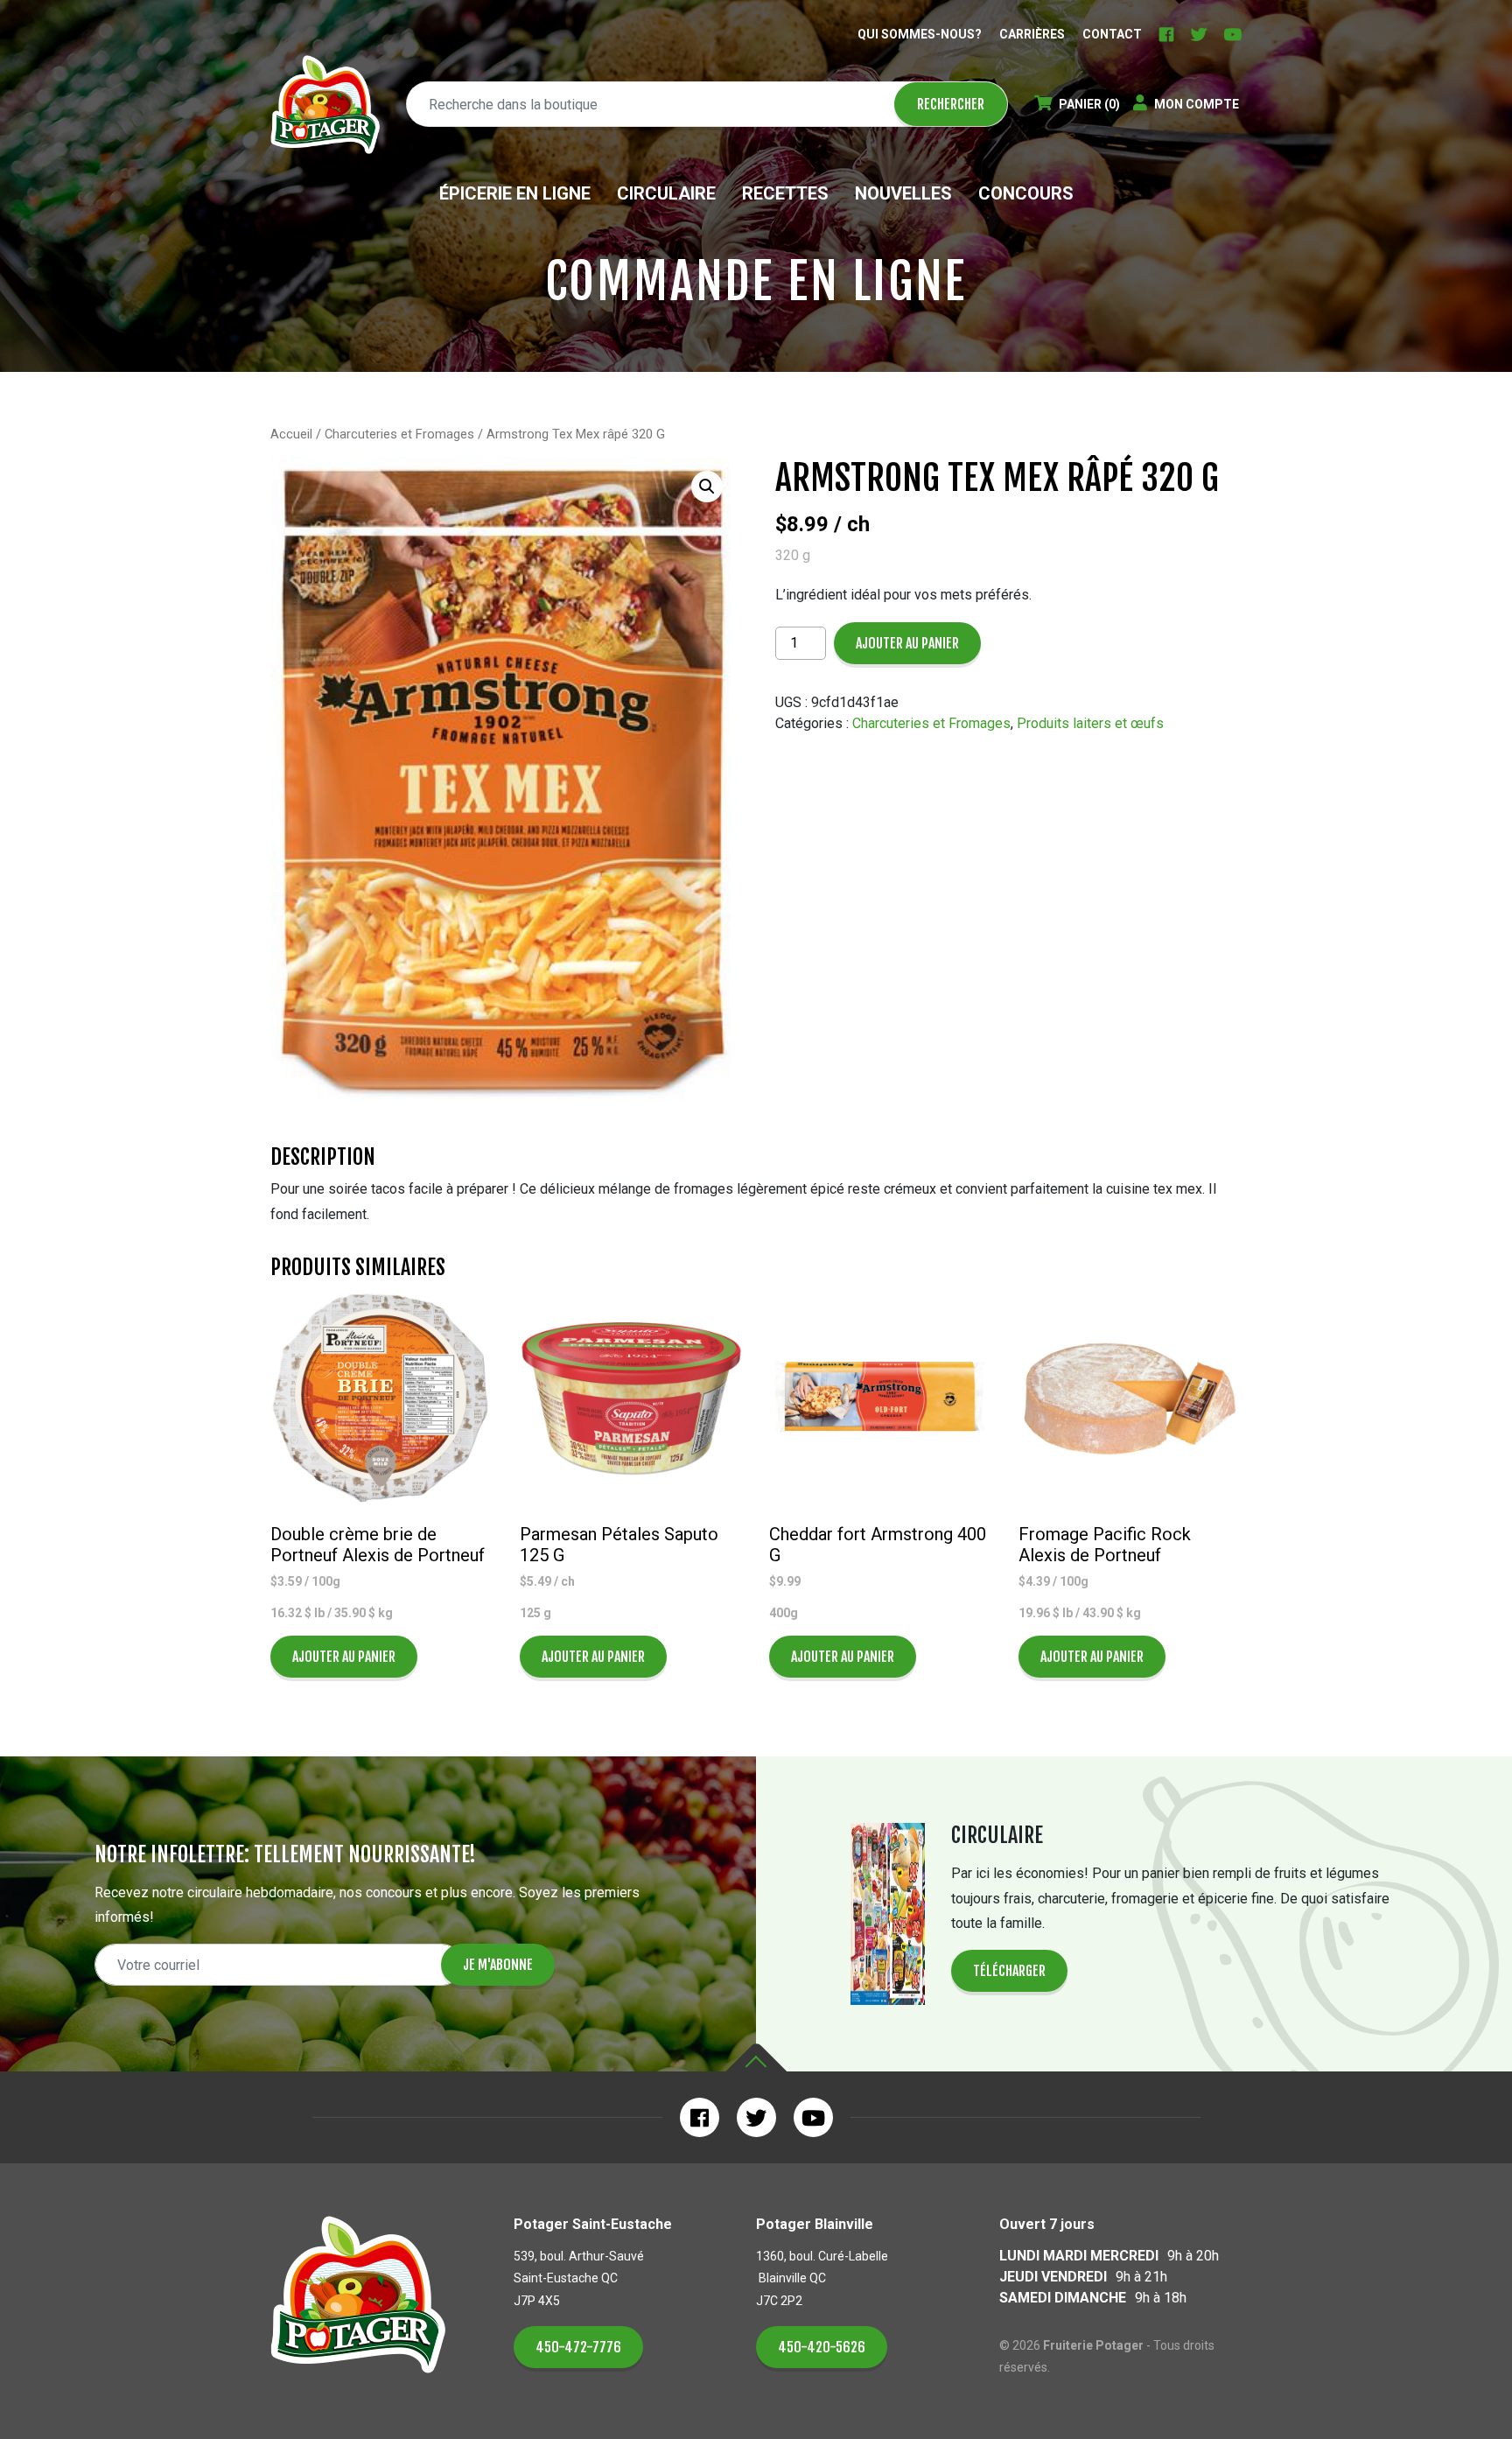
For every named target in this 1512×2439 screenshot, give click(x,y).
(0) (1089, 104)
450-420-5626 (822, 2347)
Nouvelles (903, 193)
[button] (707, 487)
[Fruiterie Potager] (325, 105)
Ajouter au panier (907, 643)
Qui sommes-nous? (920, 34)
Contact (1112, 34)
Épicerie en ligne (515, 193)
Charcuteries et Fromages (399, 434)
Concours (1026, 193)
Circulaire (666, 193)
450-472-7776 (578, 2347)
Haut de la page (756, 2058)
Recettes (785, 193)
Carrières (1032, 34)
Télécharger (1009, 1971)
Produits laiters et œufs (1090, 723)
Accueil (291, 434)
